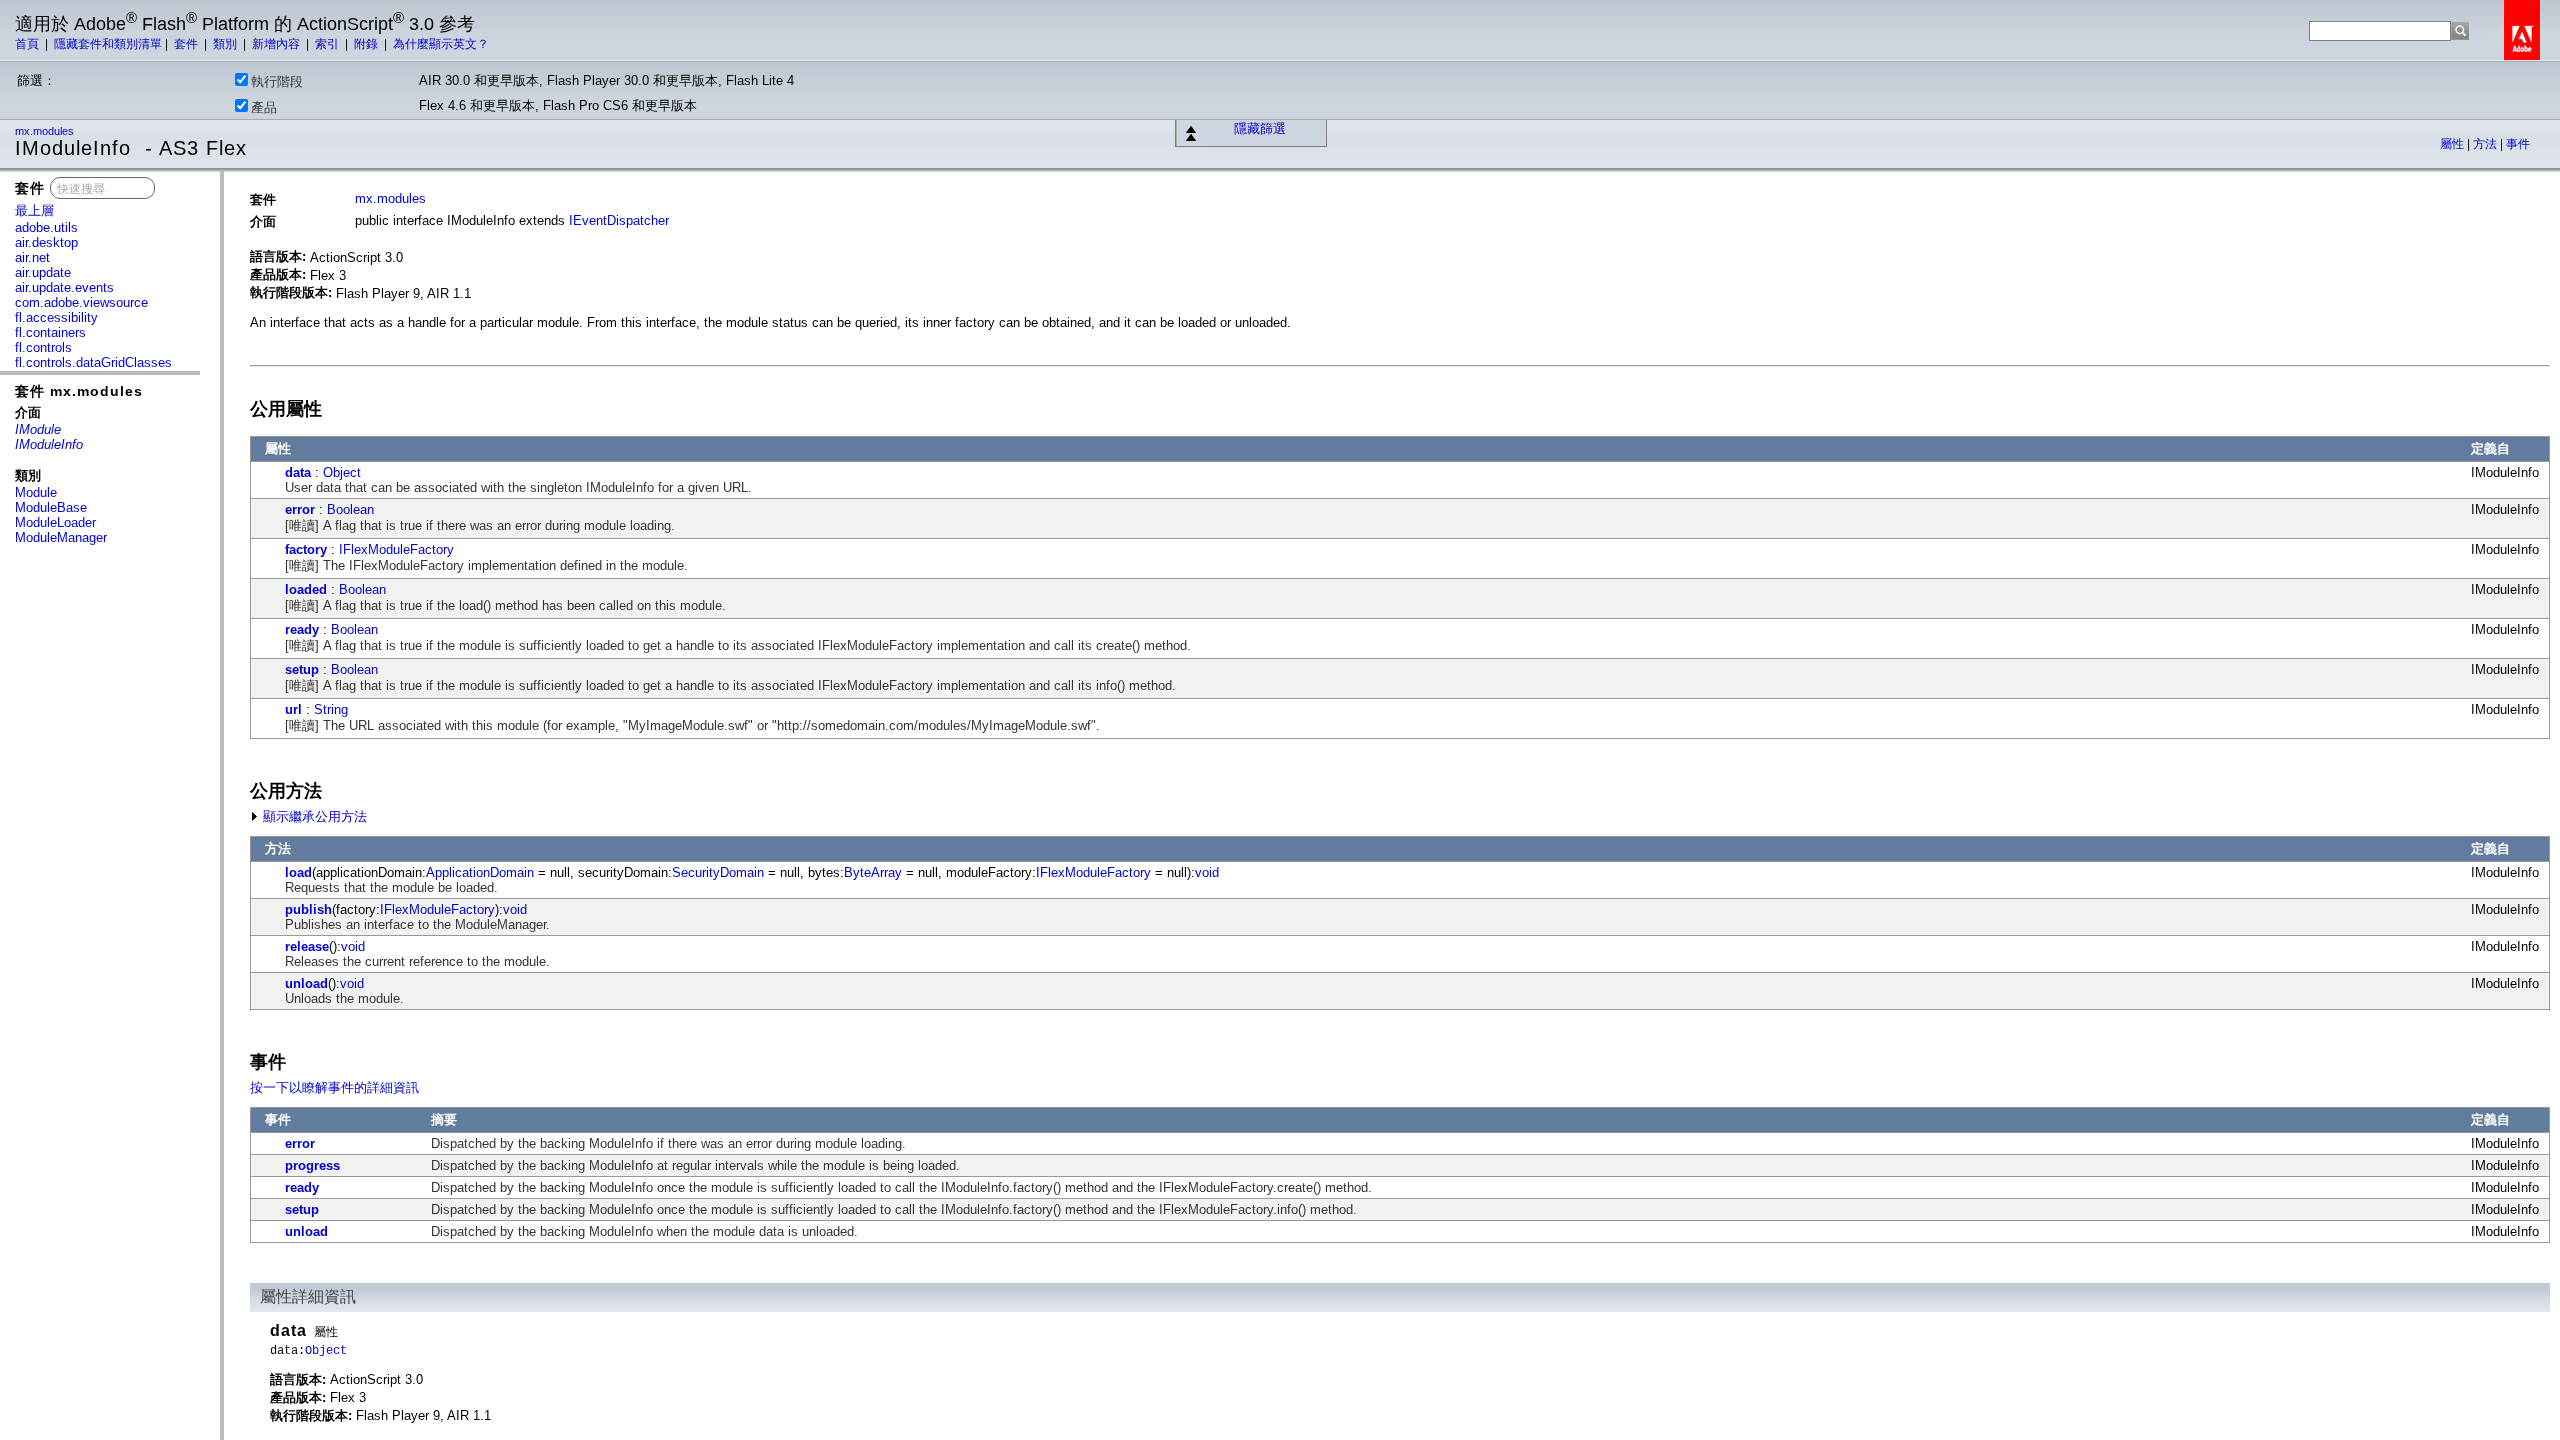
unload (306, 983)
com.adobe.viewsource (81, 302)
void (1207, 872)
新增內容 (277, 44)
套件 (187, 44)
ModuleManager (61, 537)
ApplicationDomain (480, 872)
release (307, 946)
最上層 (34, 210)
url (293, 709)
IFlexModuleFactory (396, 549)
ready (302, 629)
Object (342, 472)
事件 (2518, 144)
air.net (32, 257)
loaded (306, 589)
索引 (328, 44)
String (331, 709)
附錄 (367, 44)
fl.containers (50, 332)
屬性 (2453, 144)
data (298, 472)
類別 (226, 44)
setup (302, 669)
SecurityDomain (718, 872)
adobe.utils (46, 227)
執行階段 (277, 81)
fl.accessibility (56, 317)
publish (308, 909)
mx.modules (46, 131)
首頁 (28, 44)
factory (306, 549)
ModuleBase (51, 507)
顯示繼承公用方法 (313, 816)
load (298, 872)
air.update (43, 272)
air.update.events (64, 287)
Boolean (350, 509)
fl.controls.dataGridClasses (93, 362)
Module (36, 492)
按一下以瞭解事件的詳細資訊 (334, 1087)
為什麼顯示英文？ (441, 44)
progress (312, 1165)
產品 (264, 107)
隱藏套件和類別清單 (108, 44)
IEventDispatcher (619, 220)
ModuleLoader (55, 522)
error (300, 509)
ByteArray (873, 872)
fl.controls (43, 347)
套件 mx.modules (79, 391)
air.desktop (46, 242)
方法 (2486, 144)
